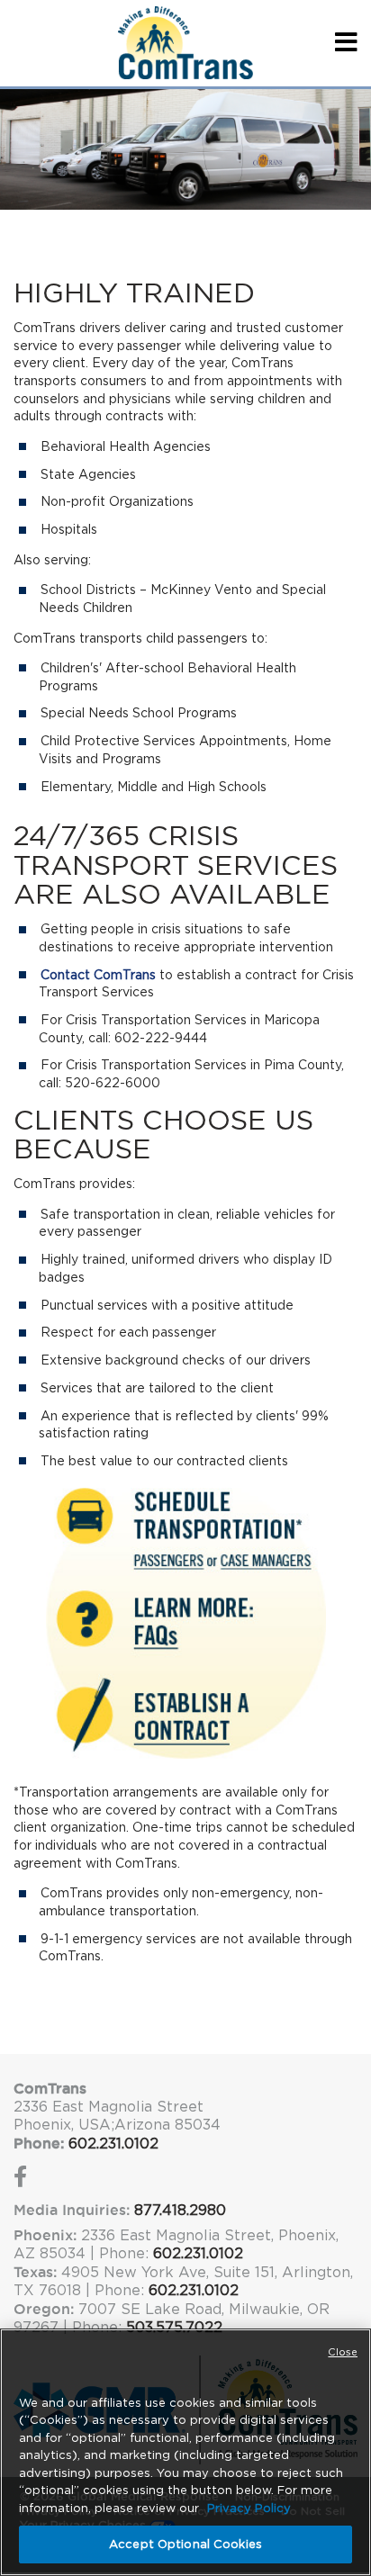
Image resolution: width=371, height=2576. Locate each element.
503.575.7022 (174, 2327)
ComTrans (50, 2088)
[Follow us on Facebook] (20, 2180)
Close (343, 2352)
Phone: (39, 2143)
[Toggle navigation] (343, 43)
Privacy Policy (249, 2508)
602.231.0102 (113, 2144)
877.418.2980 (180, 2210)
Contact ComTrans (98, 975)
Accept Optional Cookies (185, 2544)
